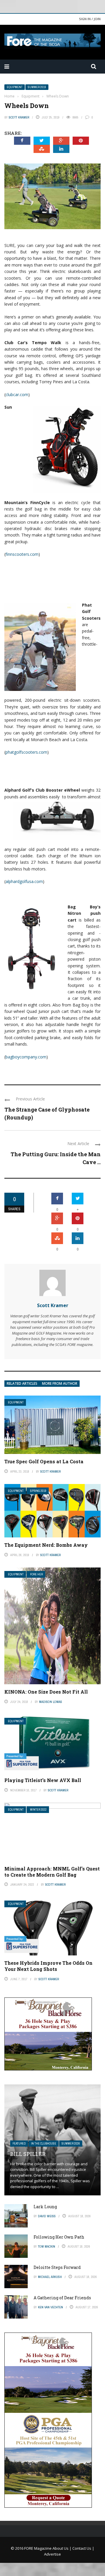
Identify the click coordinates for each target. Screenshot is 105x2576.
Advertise (52, 2554)
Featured (19, 2144)
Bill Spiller (28, 2154)
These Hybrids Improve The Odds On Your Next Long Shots (48, 1966)
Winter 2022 (38, 1810)
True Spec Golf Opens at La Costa (44, 1461)
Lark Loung (45, 2207)
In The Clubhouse (44, 2144)
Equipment (15, 87)
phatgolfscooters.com (26, 752)
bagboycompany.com (26, 1057)
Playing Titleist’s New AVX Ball (43, 1780)
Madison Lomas (51, 1702)
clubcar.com (17, 395)
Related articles (22, 1383)
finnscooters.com (22, 554)
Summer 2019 (37, 87)
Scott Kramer (19, 117)
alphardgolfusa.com (24, 881)
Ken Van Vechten (50, 2307)
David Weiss (47, 2216)
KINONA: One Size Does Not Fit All (46, 1692)
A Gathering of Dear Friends (62, 2298)
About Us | (62, 2548)
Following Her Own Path (59, 2237)
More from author (60, 1383)
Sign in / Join (90, 19)
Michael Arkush (50, 2277)
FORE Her (36, 1574)
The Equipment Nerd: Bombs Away (46, 1545)
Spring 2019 (38, 1491)
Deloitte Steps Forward (57, 2267)
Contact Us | (83, 2548)
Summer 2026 (71, 2144)
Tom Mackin (47, 2246)
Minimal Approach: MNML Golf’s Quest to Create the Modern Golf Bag (52, 1872)
